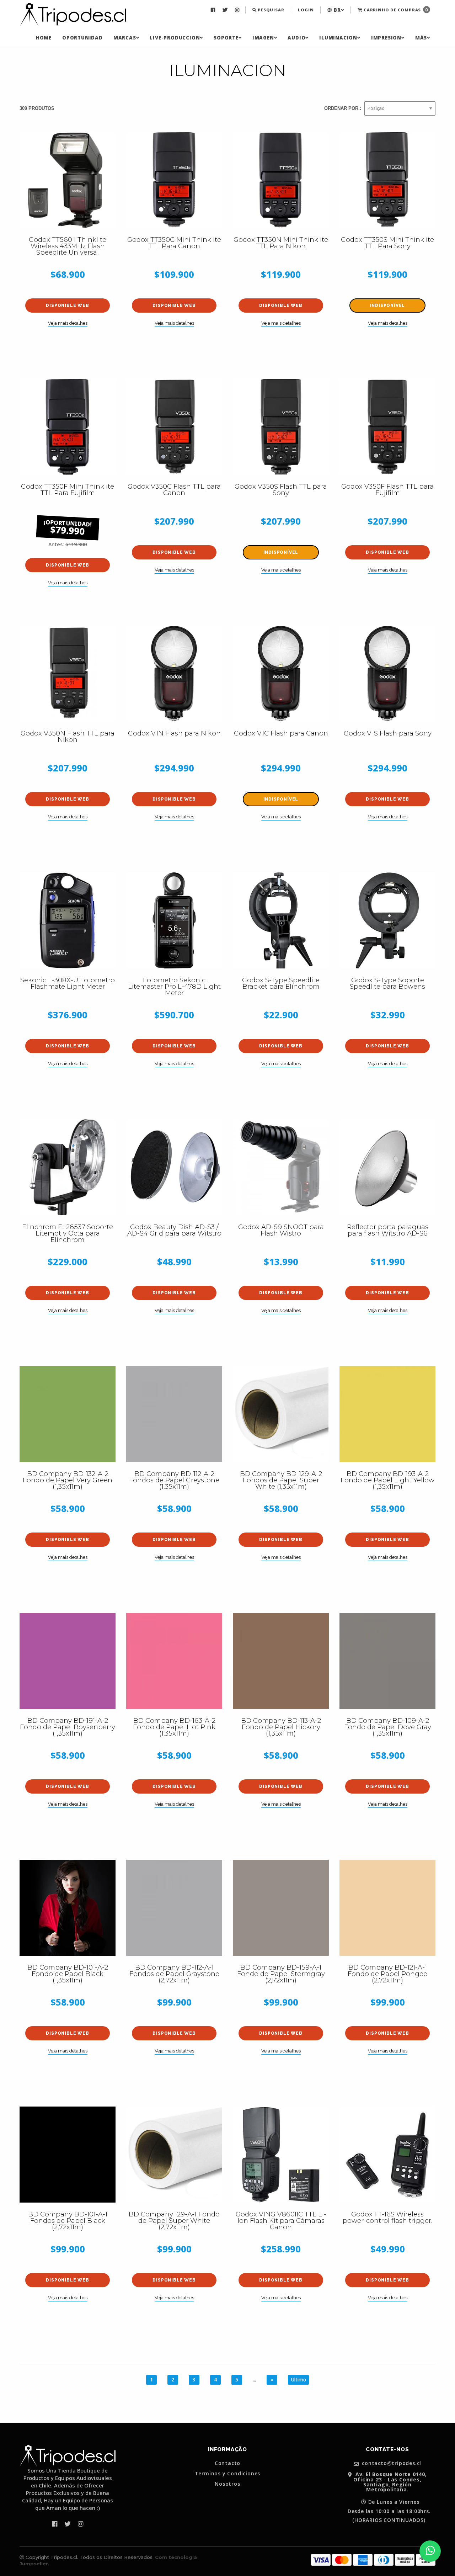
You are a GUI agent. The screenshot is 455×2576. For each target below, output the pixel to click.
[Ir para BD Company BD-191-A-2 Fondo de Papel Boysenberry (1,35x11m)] (68, 1661)
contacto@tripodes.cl (391, 2463)
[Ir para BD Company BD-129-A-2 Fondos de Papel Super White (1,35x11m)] (281, 1414)
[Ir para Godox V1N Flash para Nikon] (174, 674)
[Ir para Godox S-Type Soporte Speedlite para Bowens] (387, 920)
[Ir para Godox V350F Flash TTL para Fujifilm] (387, 427)
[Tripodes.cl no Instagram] (238, 10)
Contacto (227, 2463)
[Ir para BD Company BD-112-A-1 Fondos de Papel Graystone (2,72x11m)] (174, 1908)
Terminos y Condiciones (228, 2474)
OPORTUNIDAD (82, 38)
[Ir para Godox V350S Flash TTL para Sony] (281, 427)
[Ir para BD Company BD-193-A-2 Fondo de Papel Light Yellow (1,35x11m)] (387, 1414)
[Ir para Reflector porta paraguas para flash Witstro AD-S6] (387, 1167)
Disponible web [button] (67, 306)
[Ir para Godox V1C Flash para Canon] (281, 674)
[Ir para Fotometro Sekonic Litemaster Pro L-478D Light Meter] (174, 920)
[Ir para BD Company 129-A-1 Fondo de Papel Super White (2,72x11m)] (174, 2155)
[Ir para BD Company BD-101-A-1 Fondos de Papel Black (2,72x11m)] (68, 2155)
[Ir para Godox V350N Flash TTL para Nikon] (68, 674)
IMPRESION (386, 38)
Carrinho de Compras (395, 10)
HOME (44, 38)
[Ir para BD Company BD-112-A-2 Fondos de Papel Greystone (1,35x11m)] (174, 1414)
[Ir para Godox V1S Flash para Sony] (387, 674)
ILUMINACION (338, 38)
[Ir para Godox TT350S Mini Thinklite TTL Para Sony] (387, 180)
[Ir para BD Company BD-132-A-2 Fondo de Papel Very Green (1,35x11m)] (68, 1414)
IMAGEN (263, 38)
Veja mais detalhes (68, 323)
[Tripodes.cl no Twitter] (226, 10)
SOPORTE (226, 38)
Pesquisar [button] (270, 10)
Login (306, 10)
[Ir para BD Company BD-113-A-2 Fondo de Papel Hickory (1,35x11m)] (281, 1661)
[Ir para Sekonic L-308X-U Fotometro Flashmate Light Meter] (68, 920)
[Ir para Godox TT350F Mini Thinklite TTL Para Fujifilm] (68, 427)
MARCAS (125, 38)
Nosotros (227, 2484)
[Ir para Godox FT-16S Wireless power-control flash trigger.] (387, 2155)
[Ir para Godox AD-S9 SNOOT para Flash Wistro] (281, 1167)
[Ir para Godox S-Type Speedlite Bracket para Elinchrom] (281, 920)
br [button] (336, 10)
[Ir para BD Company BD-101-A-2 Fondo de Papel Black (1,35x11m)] (68, 1908)
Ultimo (298, 2380)
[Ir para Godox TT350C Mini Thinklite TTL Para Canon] (174, 180)
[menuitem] (214, 10)
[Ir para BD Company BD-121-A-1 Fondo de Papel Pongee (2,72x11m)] (387, 1908)
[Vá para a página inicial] (73, 15)
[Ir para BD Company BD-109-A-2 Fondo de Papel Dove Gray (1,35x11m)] (387, 1661)
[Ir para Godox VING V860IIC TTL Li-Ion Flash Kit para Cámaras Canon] (281, 2155)
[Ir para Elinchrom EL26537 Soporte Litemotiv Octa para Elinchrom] (68, 1167)
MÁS (421, 38)
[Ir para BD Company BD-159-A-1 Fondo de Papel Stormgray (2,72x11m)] (281, 1908)
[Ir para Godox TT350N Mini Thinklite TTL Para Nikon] (281, 180)
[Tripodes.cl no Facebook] (214, 10)
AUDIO (296, 38)
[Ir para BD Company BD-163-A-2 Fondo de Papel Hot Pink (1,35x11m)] (174, 1661)
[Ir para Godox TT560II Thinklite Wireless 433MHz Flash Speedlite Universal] (68, 180)
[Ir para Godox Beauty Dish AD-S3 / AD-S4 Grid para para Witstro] (174, 1167)
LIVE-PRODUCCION (175, 38)
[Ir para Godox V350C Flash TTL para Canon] (174, 427)
